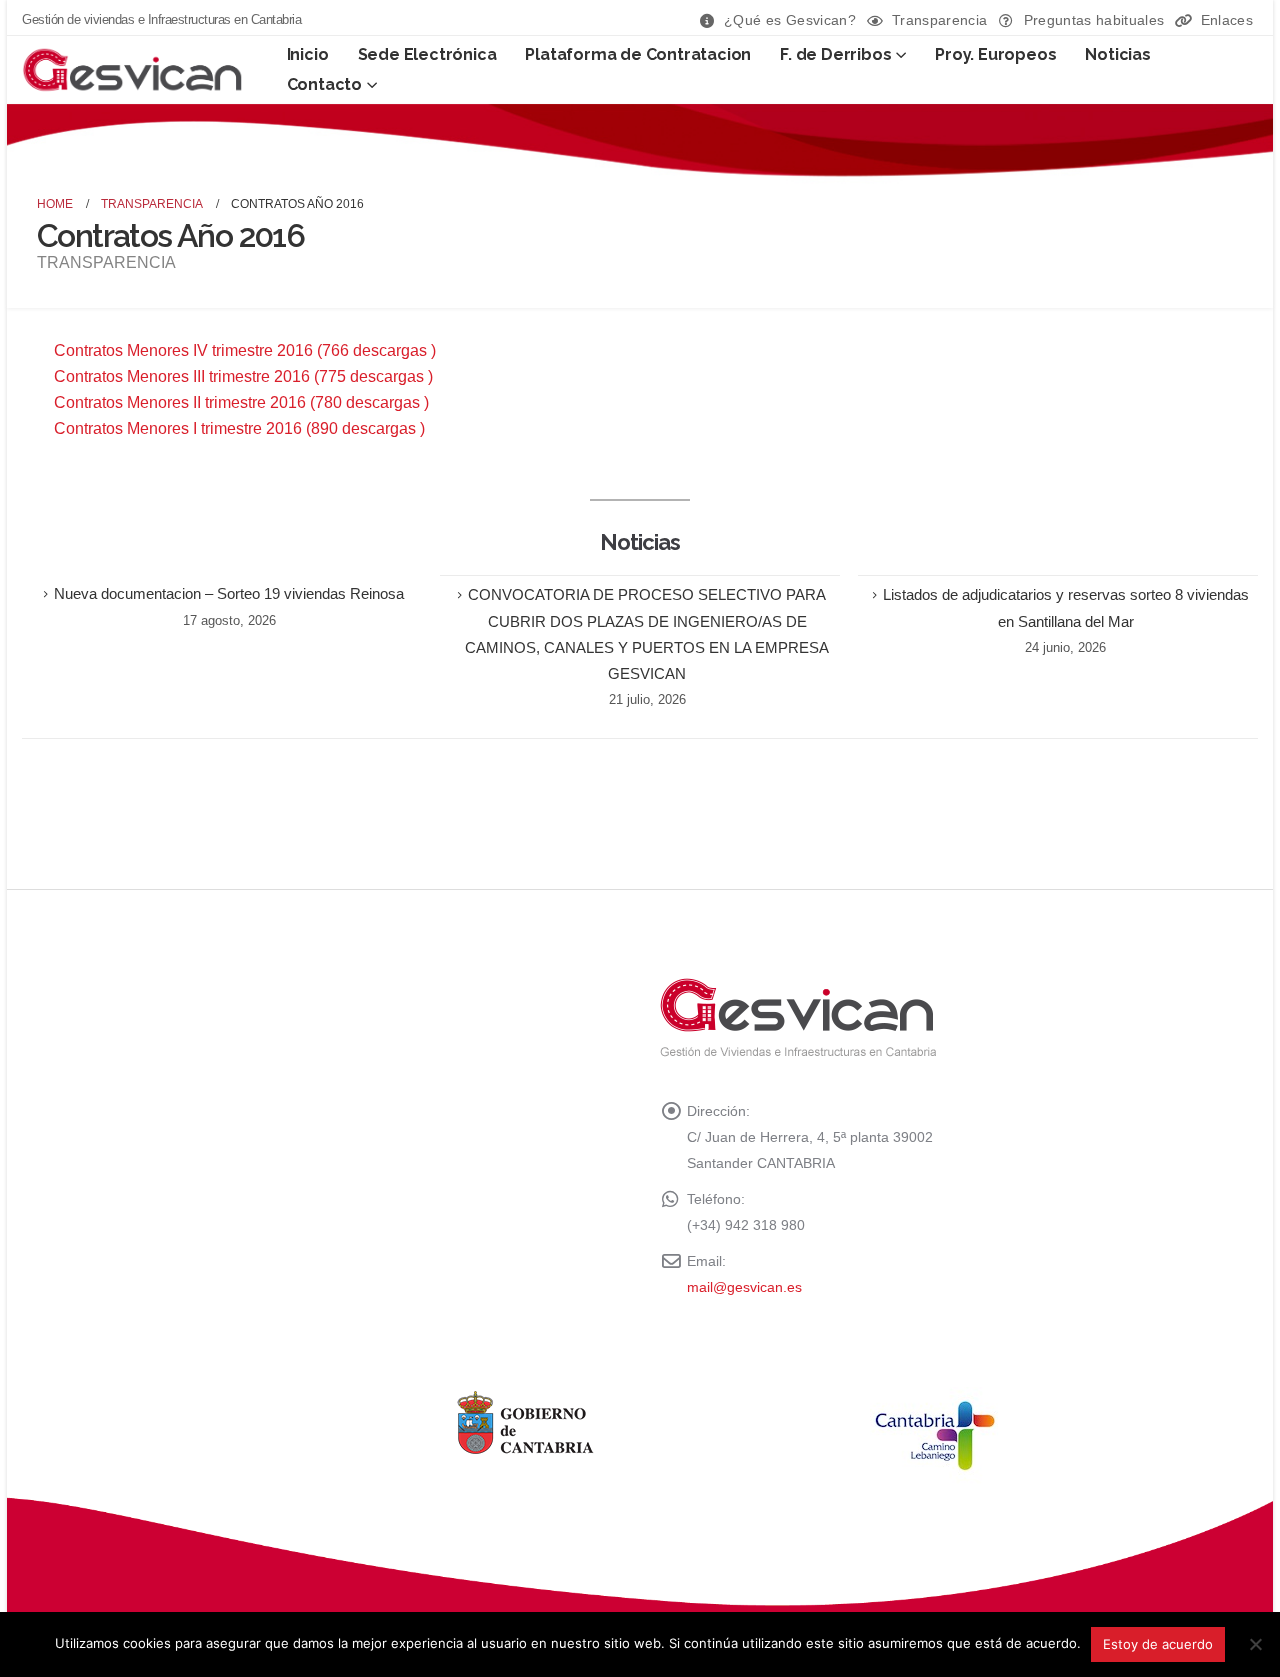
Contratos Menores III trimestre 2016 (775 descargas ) (243, 376)
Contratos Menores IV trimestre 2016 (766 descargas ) (245, 350)
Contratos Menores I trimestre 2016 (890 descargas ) (239, 428)
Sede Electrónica (427, 54)
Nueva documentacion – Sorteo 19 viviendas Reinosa (229, 594)
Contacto (324, 84)
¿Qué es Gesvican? (790, 20)
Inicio (308, 54)
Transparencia (940, 20)
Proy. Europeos (995, 54)
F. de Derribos (835, 54)
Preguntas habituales (1094, 20)
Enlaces (1227, 20)
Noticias (1117, 54)
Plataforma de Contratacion (638, 54)
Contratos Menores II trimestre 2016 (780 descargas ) (241, 402)
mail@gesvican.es (744, 1287)
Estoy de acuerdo (1158, 1644)
